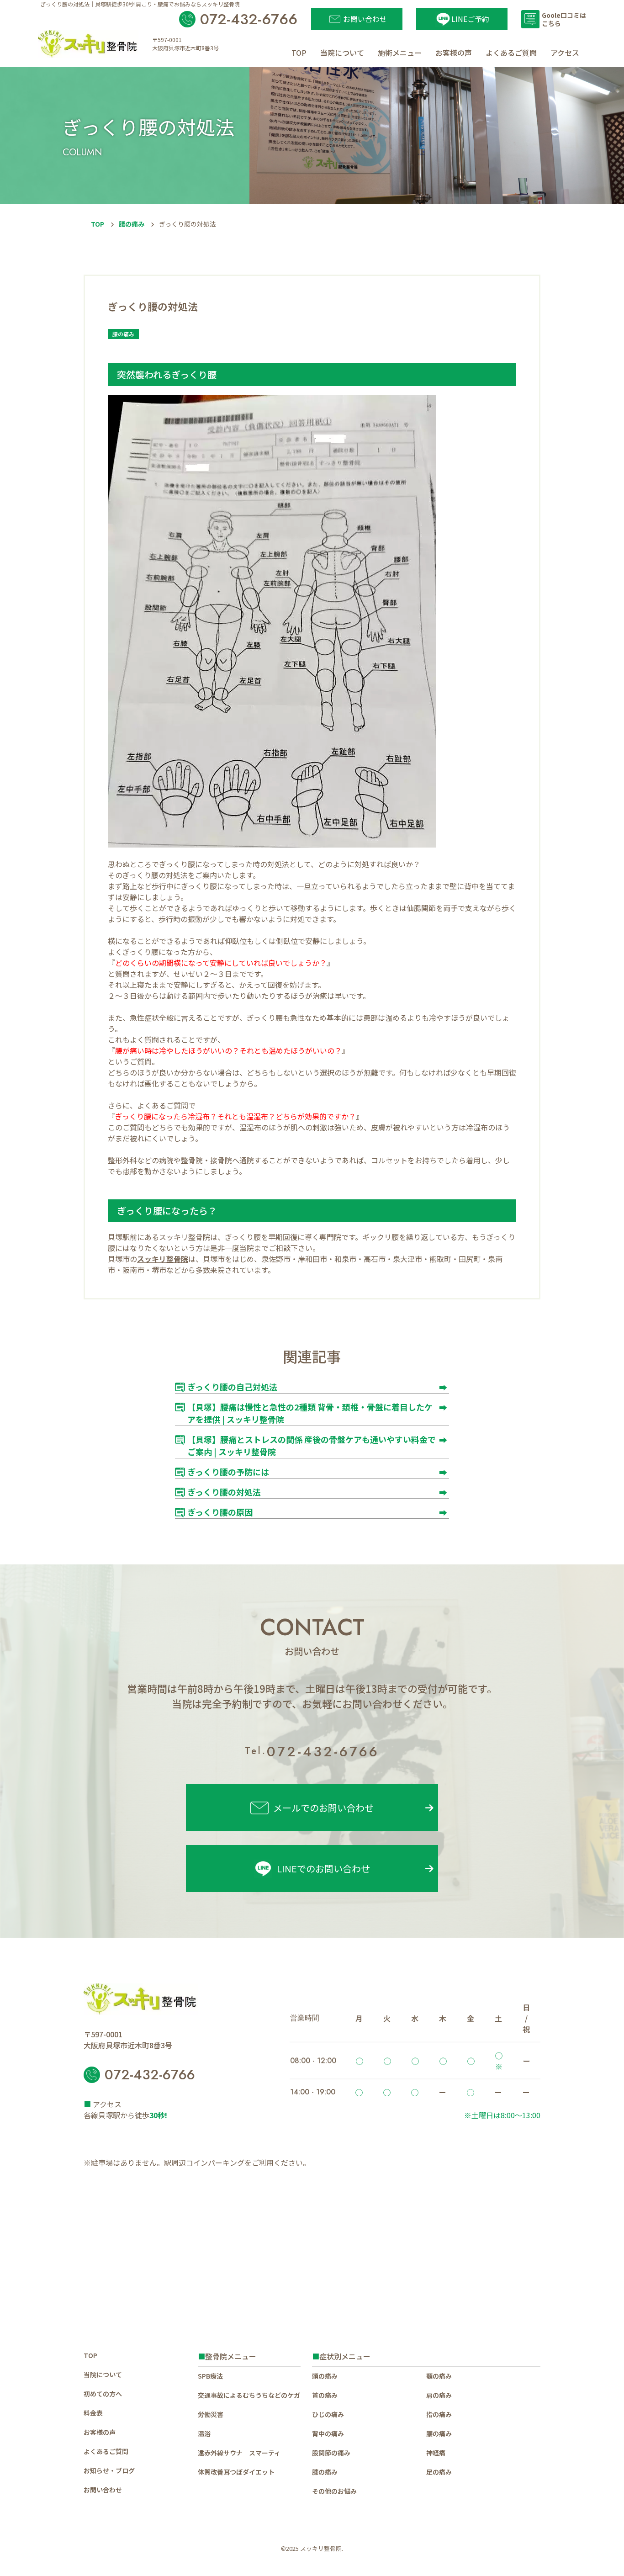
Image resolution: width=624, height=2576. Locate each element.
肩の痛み (439, 2395)
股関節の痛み (331, 2453)
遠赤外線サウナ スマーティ (239, 2453)
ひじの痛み (328, 2414)
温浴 (204, 2433)
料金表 (93, 2413)
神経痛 (436, 2453)
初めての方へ (103, 2394)
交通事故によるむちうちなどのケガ (249, 2395)
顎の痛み (439, 2376)
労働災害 (211, 2414)
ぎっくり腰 (140, 952)
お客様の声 (454, 53)
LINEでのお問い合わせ (323, 1868)
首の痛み (325, 2395)
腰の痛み (132, 224)
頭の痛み (325, 2376)
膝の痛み (325, 2472)
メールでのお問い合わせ (323, 1808)
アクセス (565, 53)
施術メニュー (400, 53)
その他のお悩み (334, 2491)
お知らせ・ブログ (109, 2470)
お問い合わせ (103, 2490)
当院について (342, 53)
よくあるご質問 (511, 53)
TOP (299, 53)
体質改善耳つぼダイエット (236, 2472)
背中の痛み (328, 2433)
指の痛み (439, 2414)
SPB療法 (210, 2376)
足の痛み (439, 2472)
